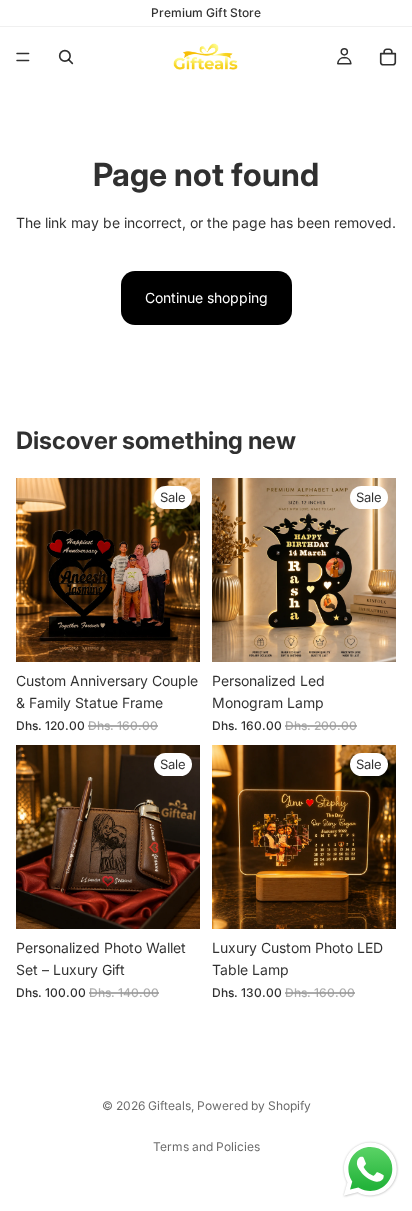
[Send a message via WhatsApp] (370, 1169)
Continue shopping (206, 297)
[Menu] (23, 57)
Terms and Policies (206, 1146)
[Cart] (388, 57)
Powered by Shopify (254, 1105)
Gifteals (169, 1105)
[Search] (66, 57)
